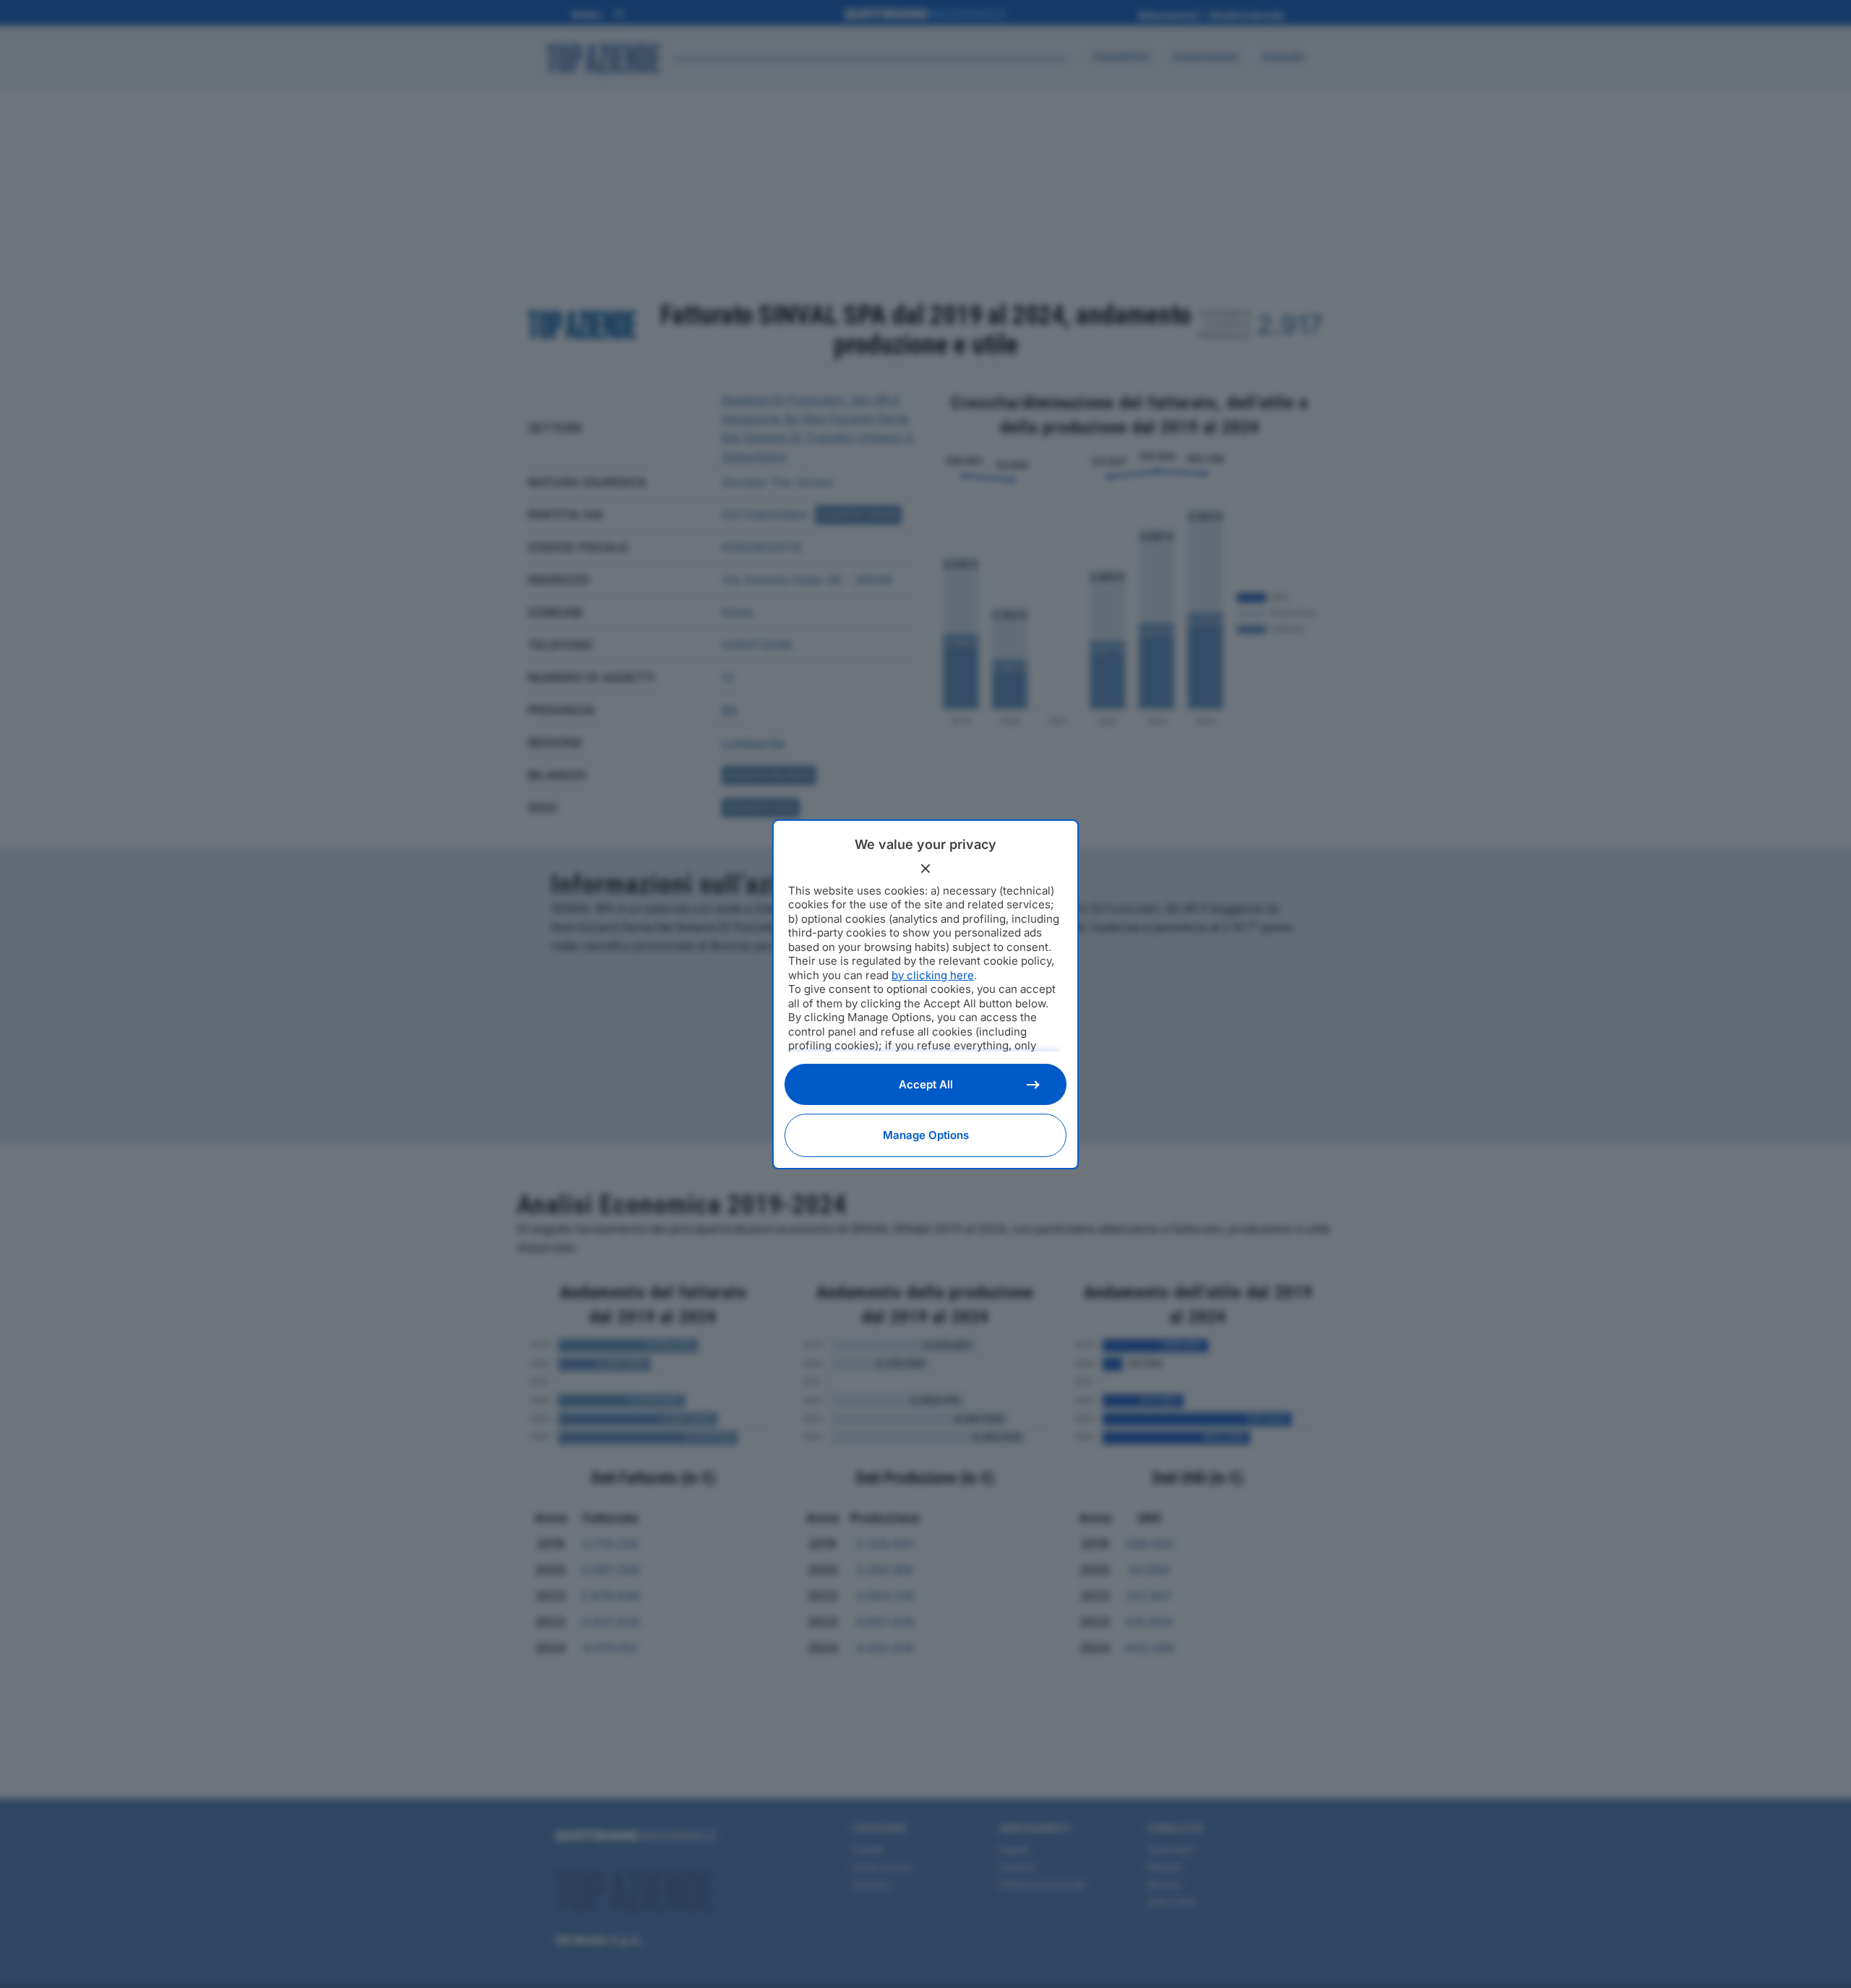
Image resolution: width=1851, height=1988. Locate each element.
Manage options (926, 1135)
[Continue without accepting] (925, 869)
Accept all (926, 1084)
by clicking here (933, 975)
